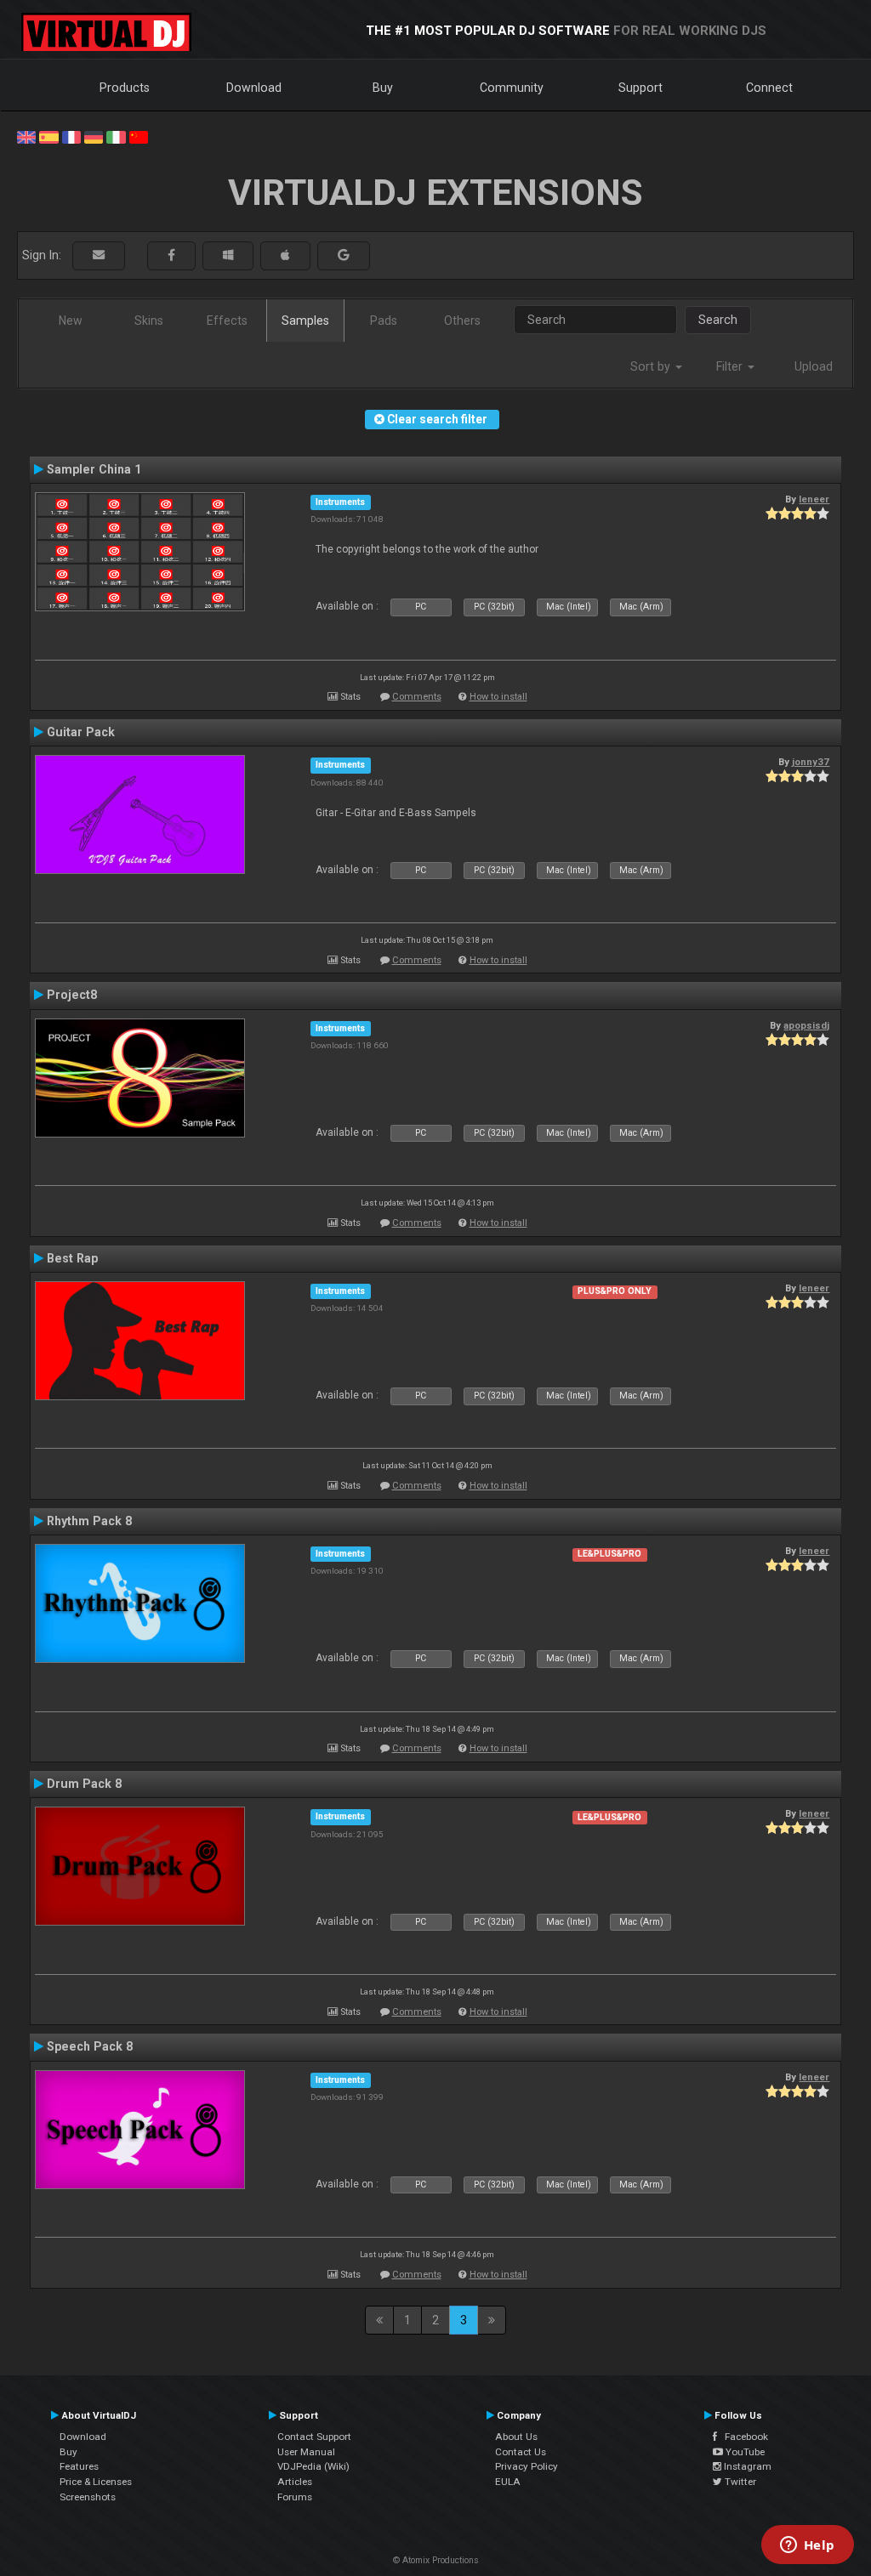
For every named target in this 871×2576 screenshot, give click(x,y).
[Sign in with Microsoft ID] (228, 255)
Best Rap (72, 1258)
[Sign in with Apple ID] (285, 255)
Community (512, 88)
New (71, 321)
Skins (149, 321)
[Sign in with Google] (344, 255)
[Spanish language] (48, 136)
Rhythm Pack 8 (89, 1521)
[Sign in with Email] (99, 255)
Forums (295, 2497)
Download (254, 88)
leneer (814, 499)
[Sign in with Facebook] (171, 255)
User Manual (306, 2452)
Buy (383, 88)
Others (462, 321)
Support (640, 88)
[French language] (71, 136)
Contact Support (314, 2437)
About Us (516, 2437)
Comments (417, 697)
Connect (769, 88)
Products (125, 88)
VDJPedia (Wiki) (313, 2466)
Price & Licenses (96, 2482)
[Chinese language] (139, 136)
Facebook (743, 2437)
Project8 (72, 995)
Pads (384, 321)
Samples (305, 321)
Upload (814, 366)
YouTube (744, 2452)
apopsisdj (806, 1025)
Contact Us (521, 2452)
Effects (227, 321)
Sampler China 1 (94, 469)
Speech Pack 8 (90, 2046)
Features (79, 2466)
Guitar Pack (81, 732)
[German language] (94, 136)
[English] (26, 136)
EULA (508, 2482)
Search (718, 320)
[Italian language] (116, 136)
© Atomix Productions (436, 2560)
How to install (498, 697)
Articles (295, 2482)
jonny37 (811, 762)
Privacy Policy (527, 2466)
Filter (731, 366)
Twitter (739, 2482)
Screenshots (88, 2497)
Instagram (746, 2466)
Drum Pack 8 (84, 1784)
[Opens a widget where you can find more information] (807, 2546)
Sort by (652, 366)
